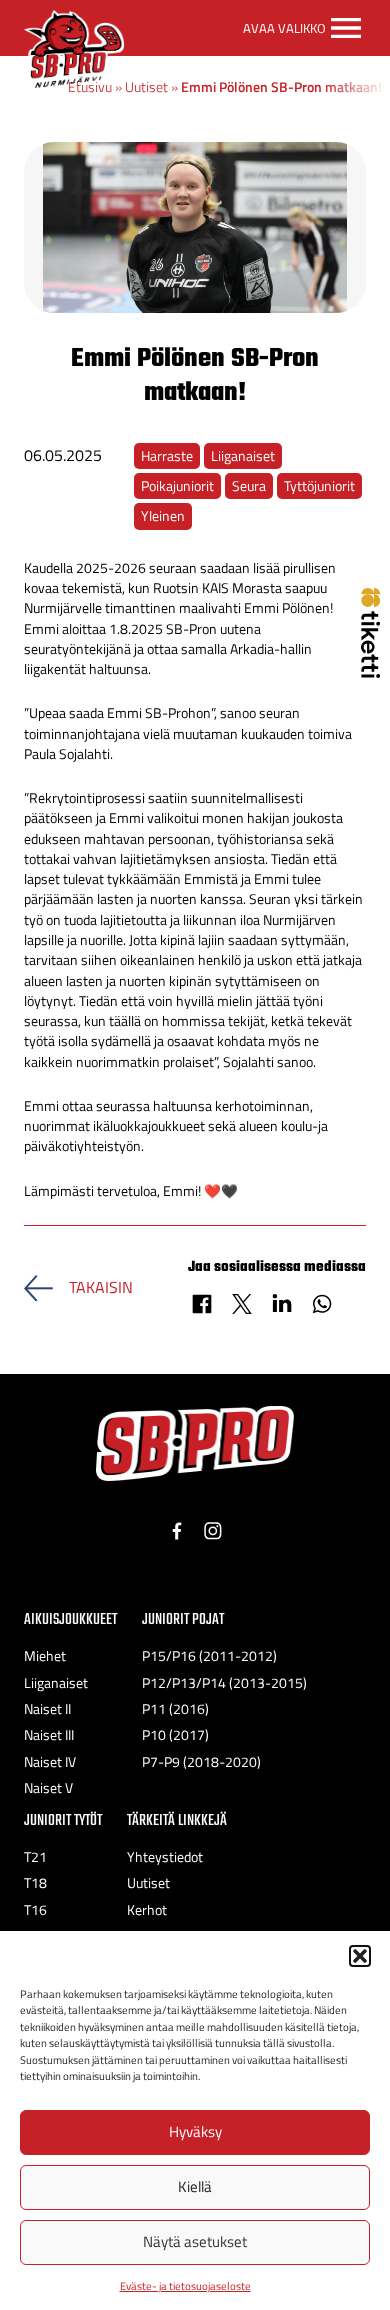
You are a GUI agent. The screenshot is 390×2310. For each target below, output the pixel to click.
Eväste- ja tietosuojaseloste (185, 2286)
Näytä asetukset (195, 2241)
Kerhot (147, 1910)
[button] (360, 1956)
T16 (35, 1910)
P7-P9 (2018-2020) (201, 1762)
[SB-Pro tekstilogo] (195, 1443)
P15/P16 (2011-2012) (209, 1656)
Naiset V (48, 1788)
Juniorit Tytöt (63, 1820)
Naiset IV (50, 1762)
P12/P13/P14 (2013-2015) (224, 1683)
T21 (35, 1857)
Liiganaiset (243, 456)
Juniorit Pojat (183, 1619)
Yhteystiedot (165, 1857)
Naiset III (49, 1735)
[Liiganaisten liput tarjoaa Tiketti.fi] (370, 672)
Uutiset (146, 87)
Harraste (167, 456)
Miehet (45, 1656)
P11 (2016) (175, 1709)
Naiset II (47, 1709)
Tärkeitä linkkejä (177, 1820)
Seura (249, 486)
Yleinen (163, 516)
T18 (35, 1883)
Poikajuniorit (177, 486)
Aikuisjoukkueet (70, 1619)
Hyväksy (195, 2131)
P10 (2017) (175, 1735)
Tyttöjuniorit (319, 486)
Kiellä (195, 2186)
